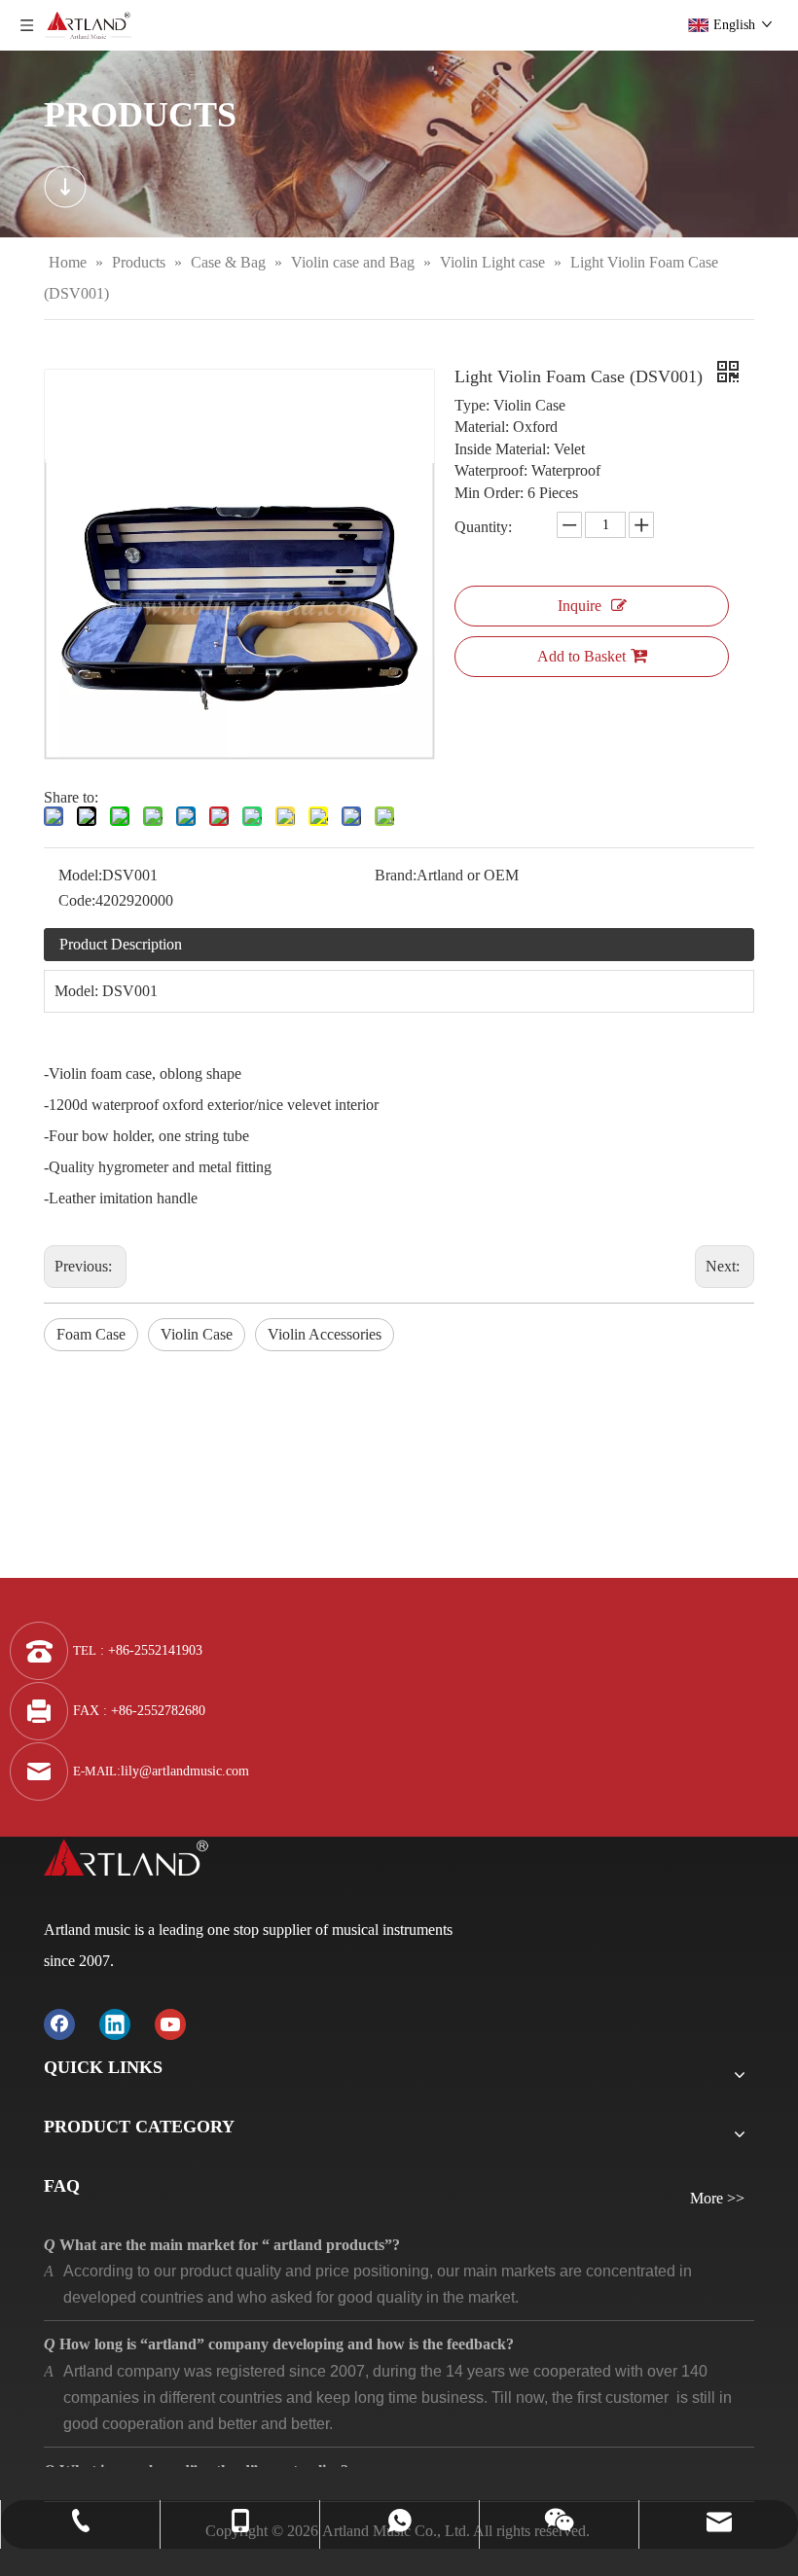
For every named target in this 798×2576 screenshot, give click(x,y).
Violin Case (197, 1334)
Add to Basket (581, 656)
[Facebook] (59, 2024)
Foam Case (91, 1334)
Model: (80, 875)
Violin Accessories (325, 1334)
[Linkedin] (115, 2024)
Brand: (396, 875)
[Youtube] (170, 2024)
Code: (77, 900)
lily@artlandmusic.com (185, 1771)
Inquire (580, 606)
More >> (717, 2199)
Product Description (121, 944)
